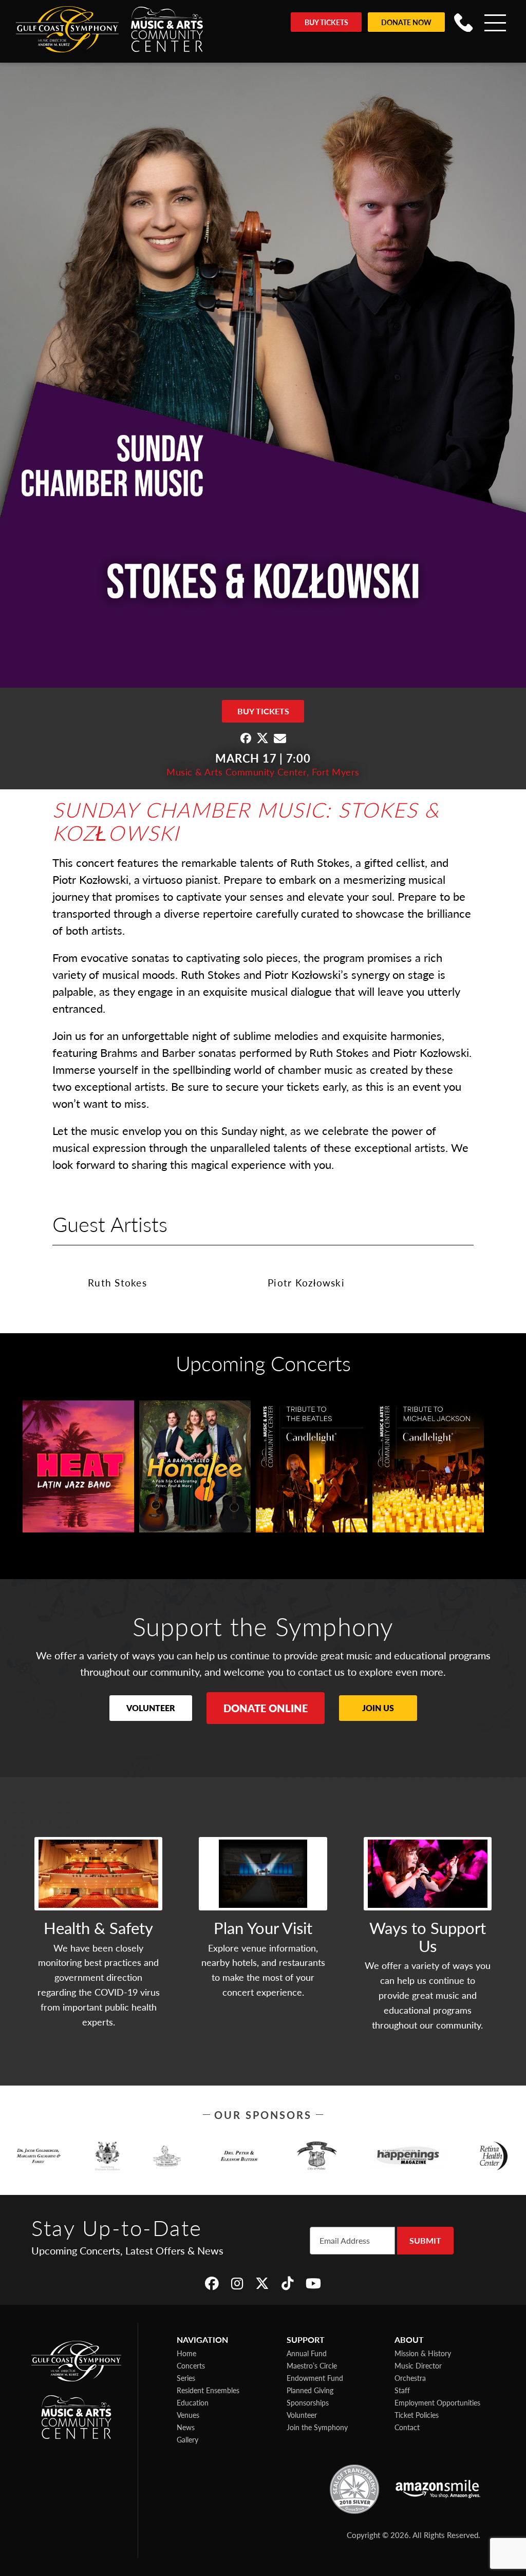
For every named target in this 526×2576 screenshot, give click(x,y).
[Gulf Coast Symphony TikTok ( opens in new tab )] (287, 2283)
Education (193, 2402)
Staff (402, 2390)
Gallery (187, 2439)
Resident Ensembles (208, 2390)
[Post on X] (262, 738)
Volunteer (151, 1708)
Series (186, 2378)
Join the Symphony (317, 2427)
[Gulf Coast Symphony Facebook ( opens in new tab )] (212, 2283)
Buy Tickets (326, 22)
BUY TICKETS (263, 711)
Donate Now (406, 22)
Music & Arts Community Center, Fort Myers (263, 772)
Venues (188, 2415)
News (186, 2427)
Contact (407, 2427)
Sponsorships (308, 2402)
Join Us (378, 1708)
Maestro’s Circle (312, 2365)
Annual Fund (307, 2353)
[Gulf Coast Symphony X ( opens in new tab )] (262, 2283)
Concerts (191, 2365)
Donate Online (266, 1708)
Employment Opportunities (437, 2402)
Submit (425, 2240)
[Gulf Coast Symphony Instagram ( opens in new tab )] (237, 2283)
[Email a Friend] (280, 738)
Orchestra (410, 2378)
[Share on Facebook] (246, 738)
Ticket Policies (417, 2415)
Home (186, 2353)
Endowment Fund (315, 2378)
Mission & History (423, 2353)
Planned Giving (310, 2390)
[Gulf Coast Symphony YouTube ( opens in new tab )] (313, 2283)
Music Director (418, 2365)
